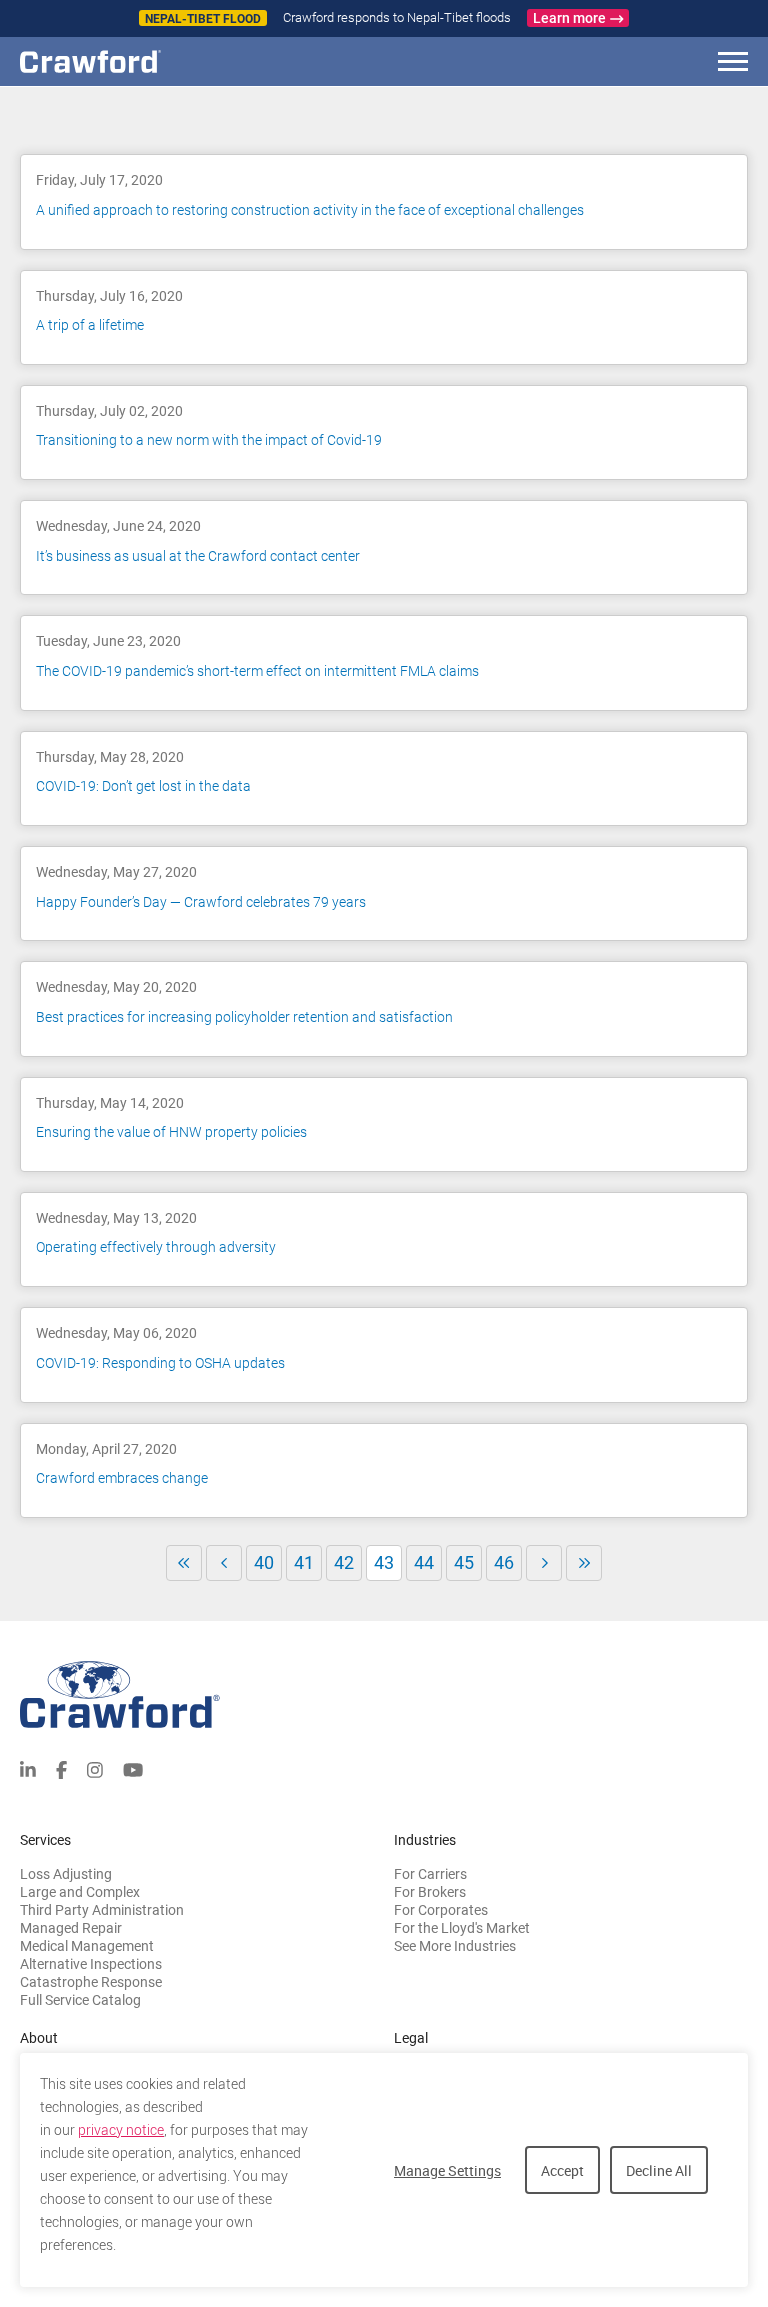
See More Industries (455, 1946)
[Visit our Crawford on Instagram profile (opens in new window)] (95, 1768)
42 (344, 1562)
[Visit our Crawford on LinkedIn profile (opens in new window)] (28, 1768)
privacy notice (121, 2130)
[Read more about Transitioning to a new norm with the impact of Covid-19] (384, 432)
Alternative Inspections (91, 1964)
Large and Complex (80, 1892)
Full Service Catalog (80, 2000)
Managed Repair (71, 1928)
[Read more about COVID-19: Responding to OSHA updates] (384, 1354)
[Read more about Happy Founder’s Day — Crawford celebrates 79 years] (384, 893)
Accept (562, 2170)
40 (264, 1562)
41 (304, 1562)
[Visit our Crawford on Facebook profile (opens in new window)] (61, 1768)
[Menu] (733, 64)
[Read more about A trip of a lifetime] (384, 317)
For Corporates (441, 1910)
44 (424, 1562)
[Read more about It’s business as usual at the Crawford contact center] (384, 547)
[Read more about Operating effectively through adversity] (384, 1239)
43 (388, 1566)
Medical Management (87, 1946)
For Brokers (430, 1892)
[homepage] (125, 61)
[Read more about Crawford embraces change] (384, 1470)
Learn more (569, 18)
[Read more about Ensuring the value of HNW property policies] (384, 1124)
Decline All (659, 2170)
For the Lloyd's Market (462, 1928)
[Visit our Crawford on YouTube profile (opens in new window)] (133, 1768)
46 (504, 1562)
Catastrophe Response (91, 1982)
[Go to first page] (184, 1563)
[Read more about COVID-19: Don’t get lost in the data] (384, 778)
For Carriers (430, 1874)
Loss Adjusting (66, 1874)
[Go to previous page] (224, 1563)
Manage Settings (447, 2170)
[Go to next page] (544, 1563)
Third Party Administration (102, 1910)
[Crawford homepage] (384, 1694)
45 (464, 1562)
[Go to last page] (584, 1563)
